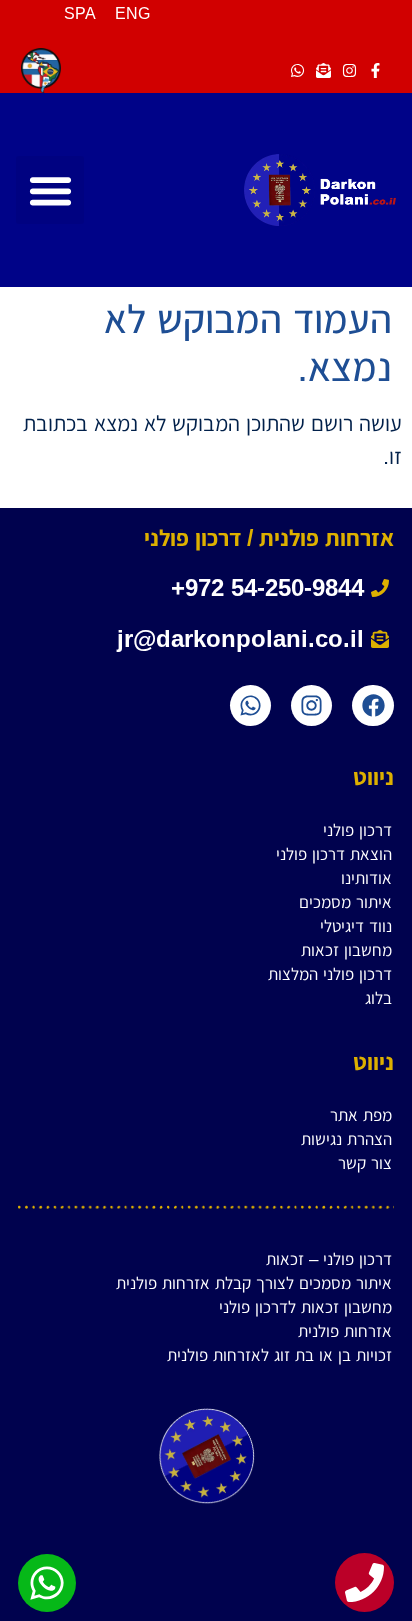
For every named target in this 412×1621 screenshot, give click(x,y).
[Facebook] (372, 705)
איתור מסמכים (345, 902)
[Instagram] (311, 705)
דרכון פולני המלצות (330, 974)
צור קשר (365, 1163)
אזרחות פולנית (345, 1331)
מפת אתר (361, 1115)
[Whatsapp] (250, 705)
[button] (50, 190)
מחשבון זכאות (346, 950)
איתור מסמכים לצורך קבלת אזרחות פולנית (254, 1283)
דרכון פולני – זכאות (329, 1259)
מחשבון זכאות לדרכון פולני (305, 1307)
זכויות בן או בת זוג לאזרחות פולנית (279, 1355)
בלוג (378, 998)
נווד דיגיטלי (356, 926)
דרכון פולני (357, 830)
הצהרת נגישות (346, 1139)
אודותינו (366, 878)
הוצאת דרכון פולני (334, 854)
